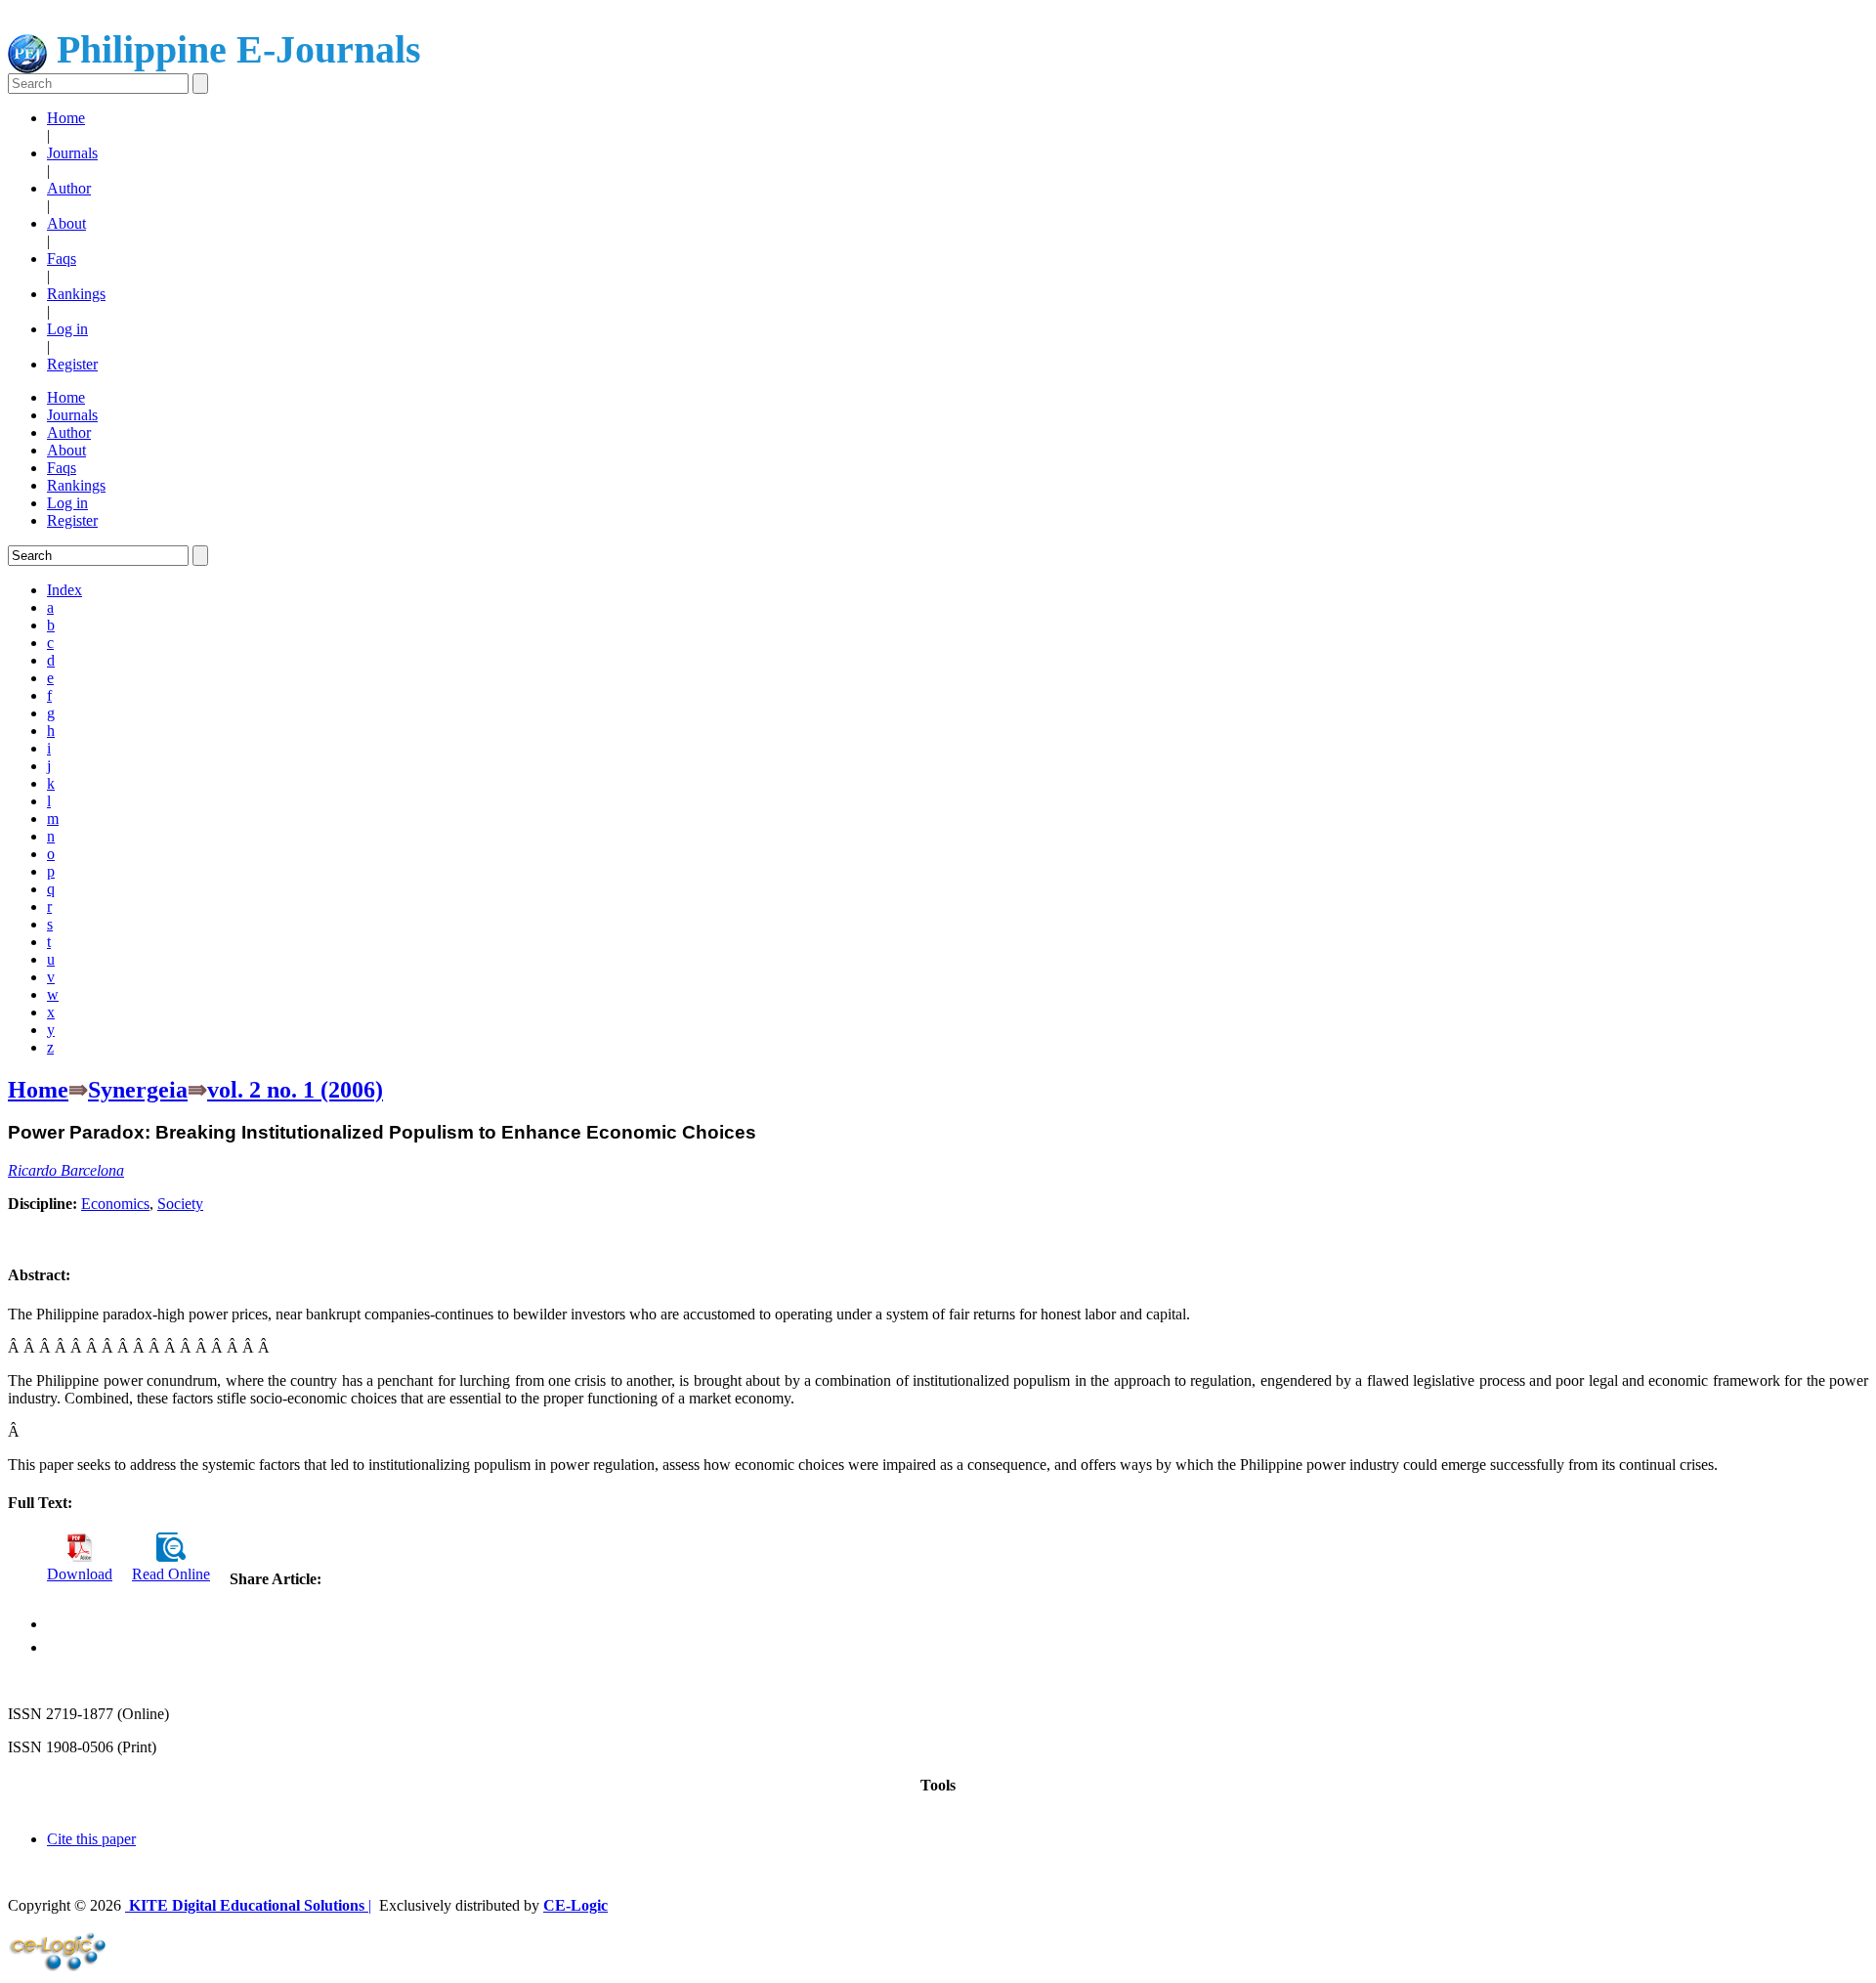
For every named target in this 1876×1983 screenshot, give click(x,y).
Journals (72, 153)
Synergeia (138, 1090)
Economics (115, 1204)
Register (72, 364)
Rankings (76, 294)
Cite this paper (91, 1839)
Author (69, 188)
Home (66, 118)
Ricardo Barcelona (66, 1170)
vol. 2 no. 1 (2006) (295, 1090)
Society (180, 1204)
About (66, 223)
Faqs (62, 259)
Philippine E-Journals (234, 49)
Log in (67, 329)
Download (80, 1574)
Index (64, 590)
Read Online (171, 1574)
